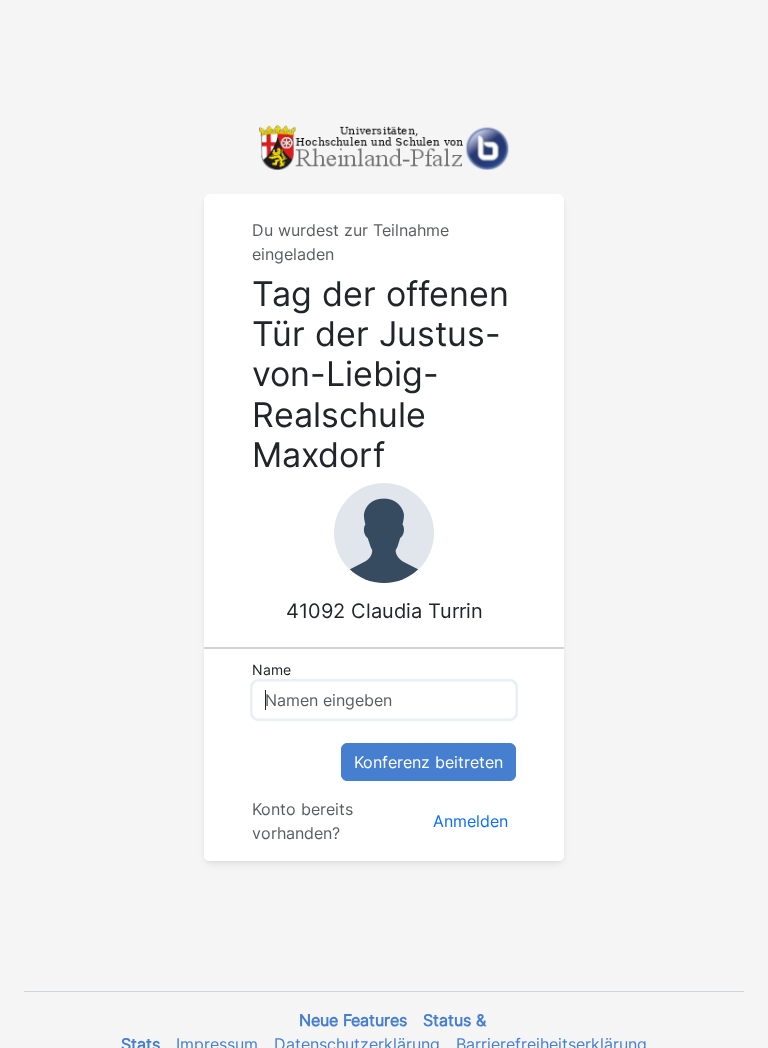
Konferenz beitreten (428, 762)
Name (271, 669)
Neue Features (353, 1020)
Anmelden (470, 821)
